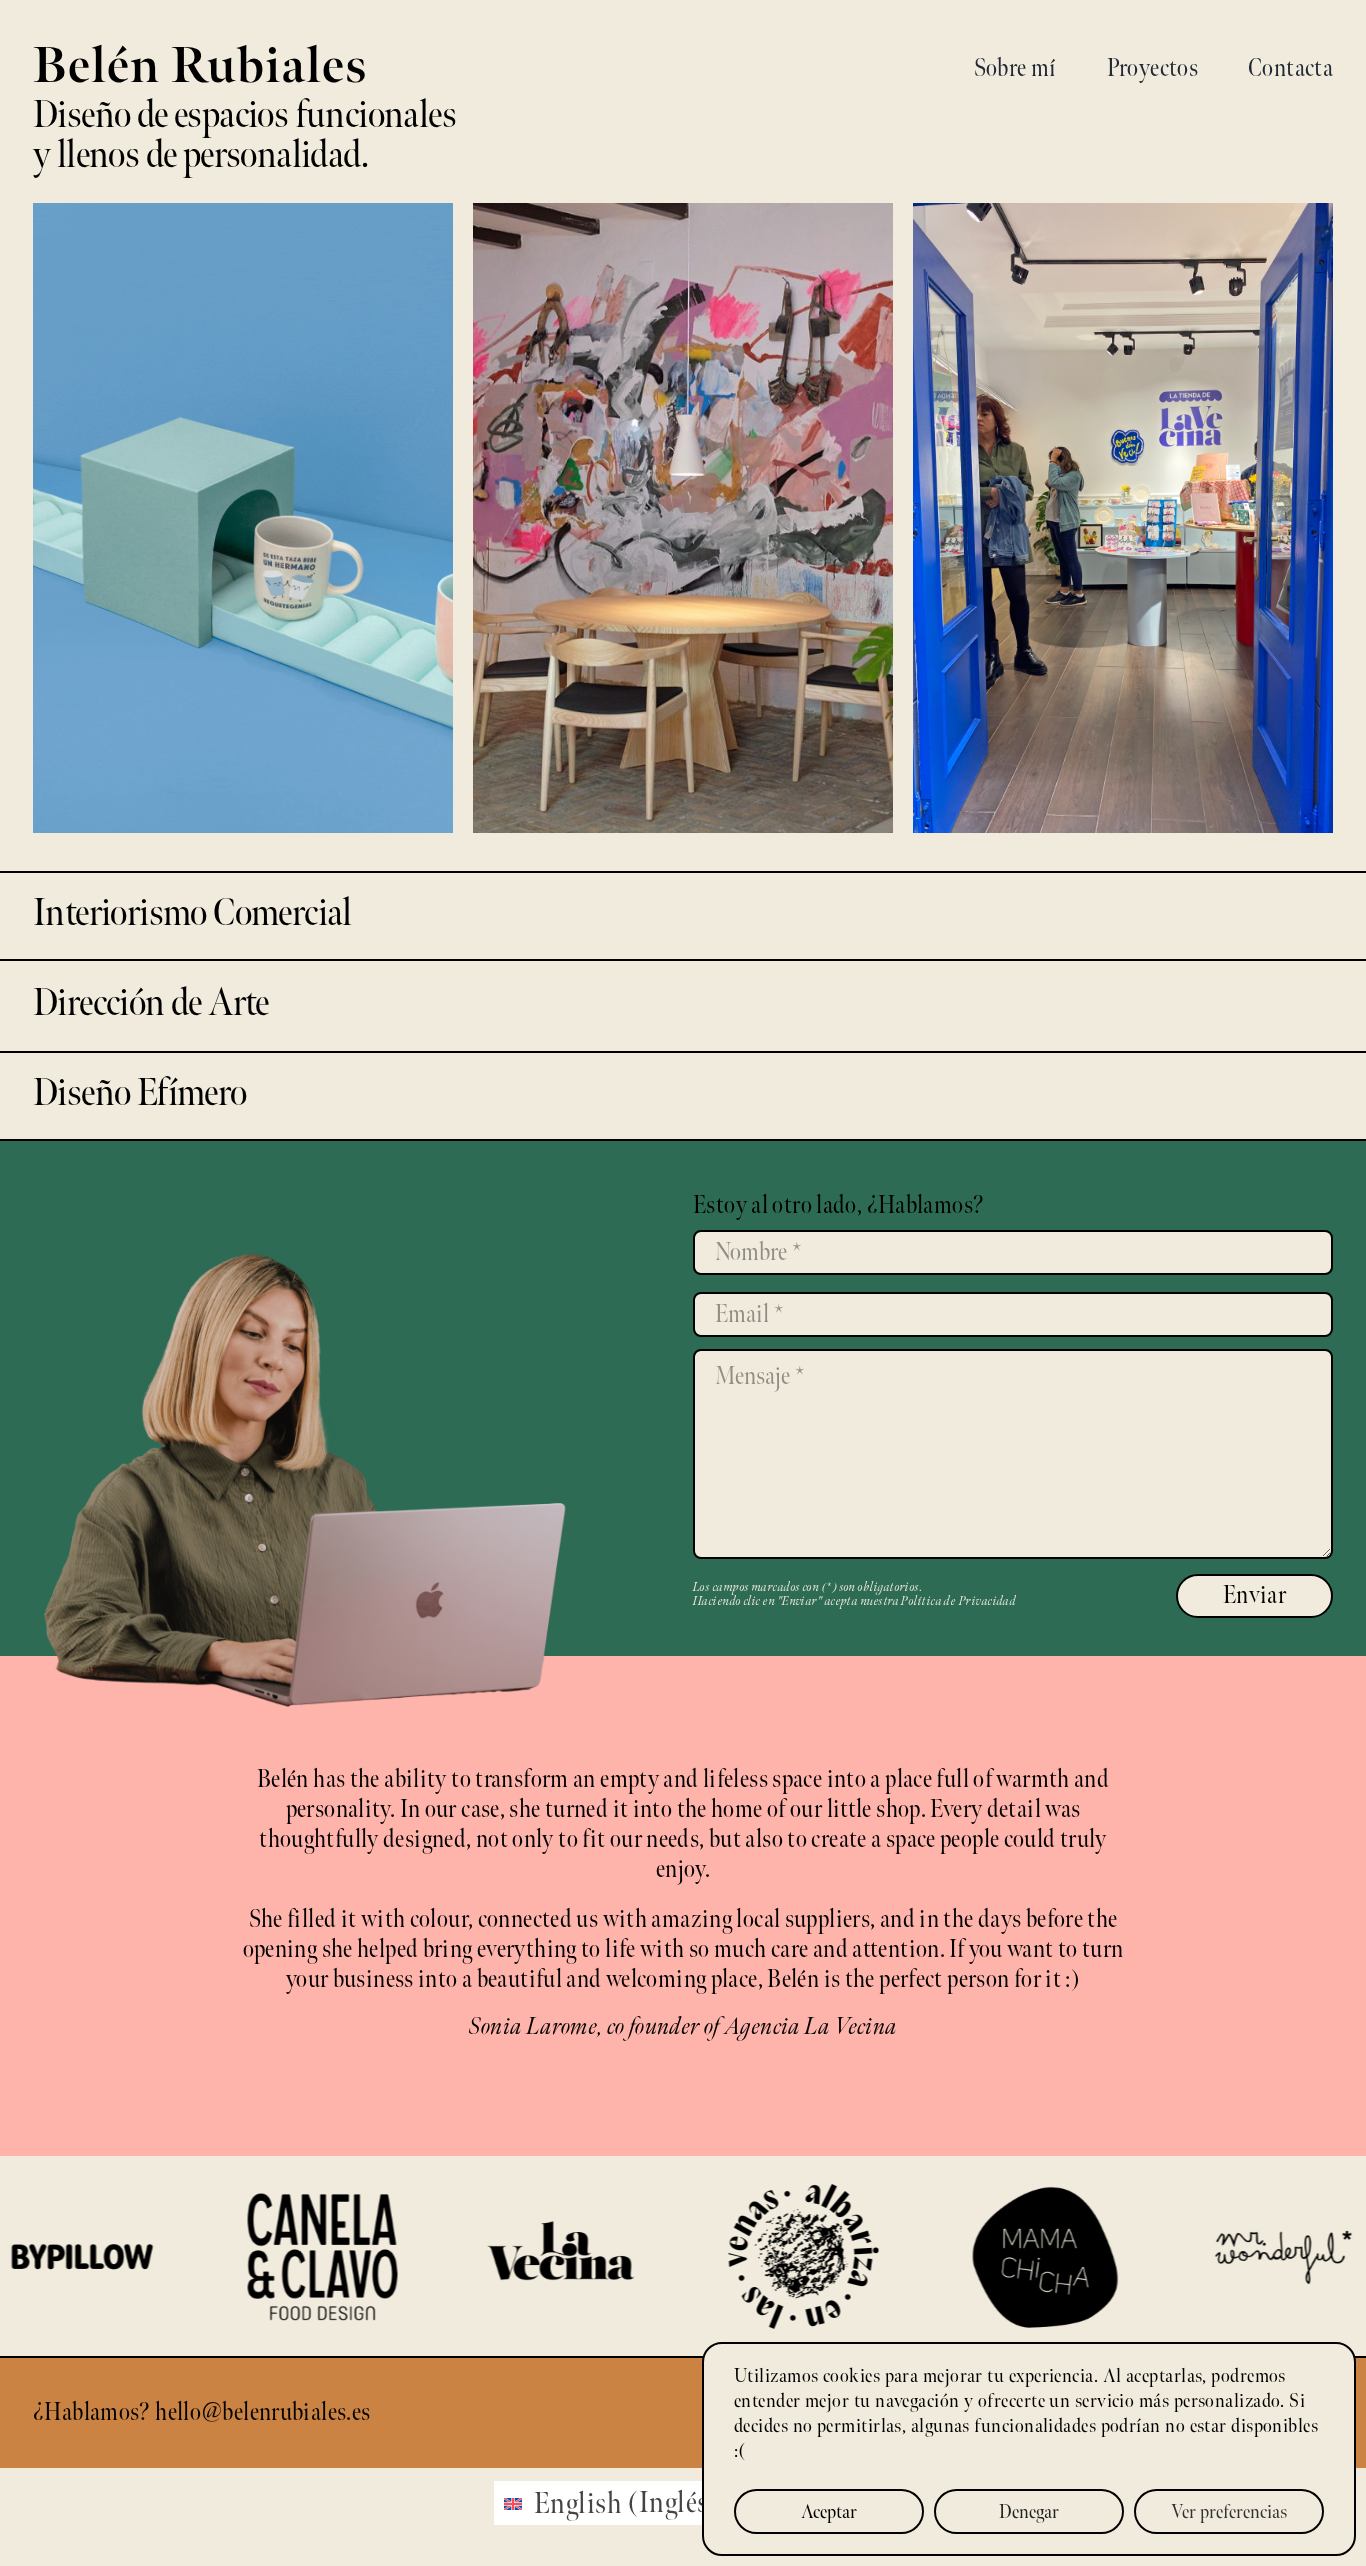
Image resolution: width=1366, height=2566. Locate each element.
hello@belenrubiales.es (262, 2412)
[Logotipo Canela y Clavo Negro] (204, 2207)
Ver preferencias (1229, 2512)
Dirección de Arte (682, 529)
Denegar (1029, 2512)
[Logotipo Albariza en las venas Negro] (684, 2199)
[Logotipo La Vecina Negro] (444, 2229)
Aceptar (829, 2512)
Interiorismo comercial (242, 529)
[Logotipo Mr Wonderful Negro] (1164, 2239)
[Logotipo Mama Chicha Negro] (924, 2198)
